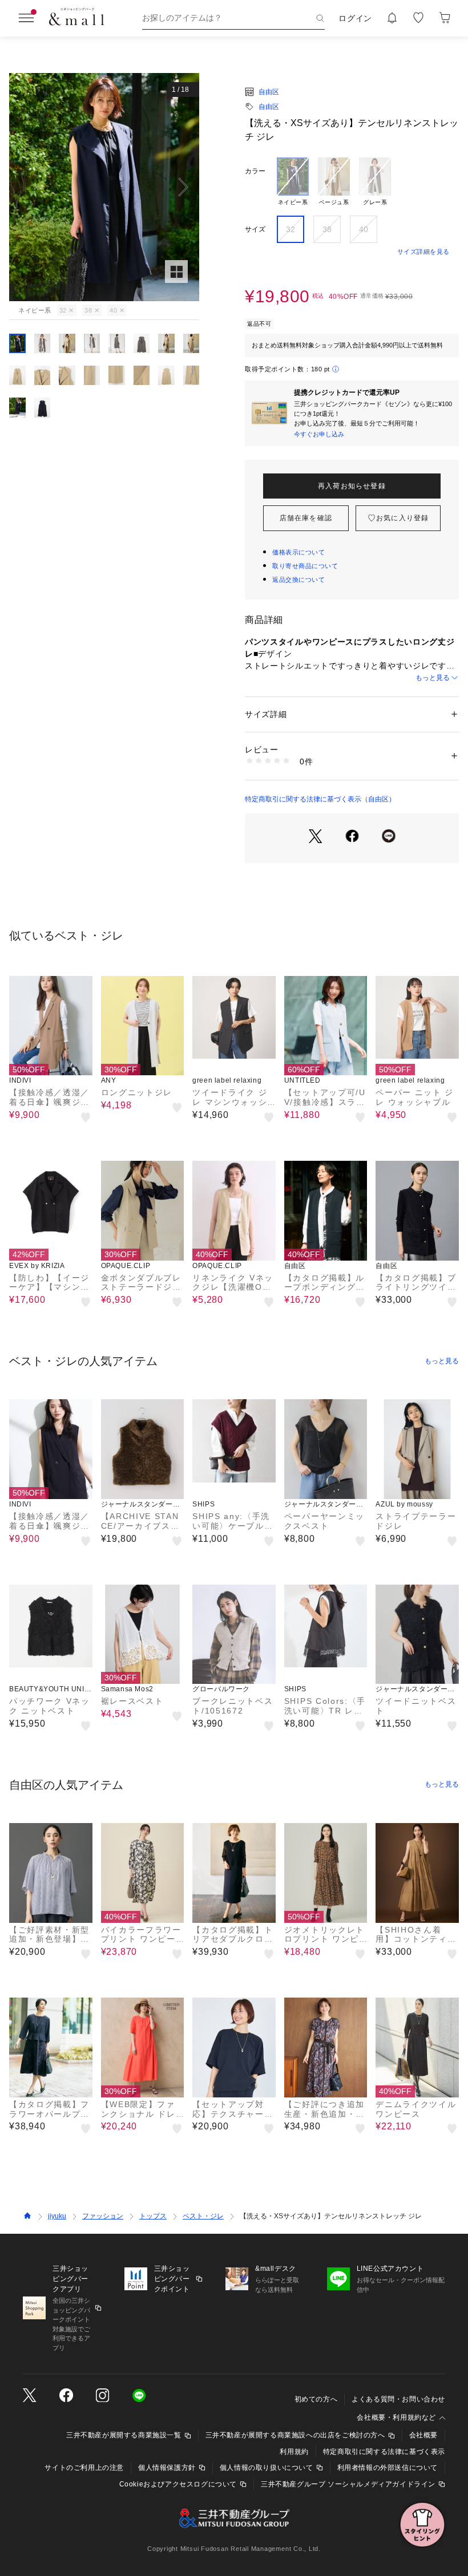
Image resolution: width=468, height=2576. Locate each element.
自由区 (269, 92)
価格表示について (298, 552)
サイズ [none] (255, 229)
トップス (153, 2216)
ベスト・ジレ (203, 2216)
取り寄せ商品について (305, 566)
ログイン (355, 18)
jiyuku (57, 2216)
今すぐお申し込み (319, 434)
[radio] (293, 182)
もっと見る (433, 678)
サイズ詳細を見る (423, 252)
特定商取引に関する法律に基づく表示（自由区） (320, 799)
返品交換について (298, 580)
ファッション (103, 2216)
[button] (104, 187)
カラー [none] (255, 171)
